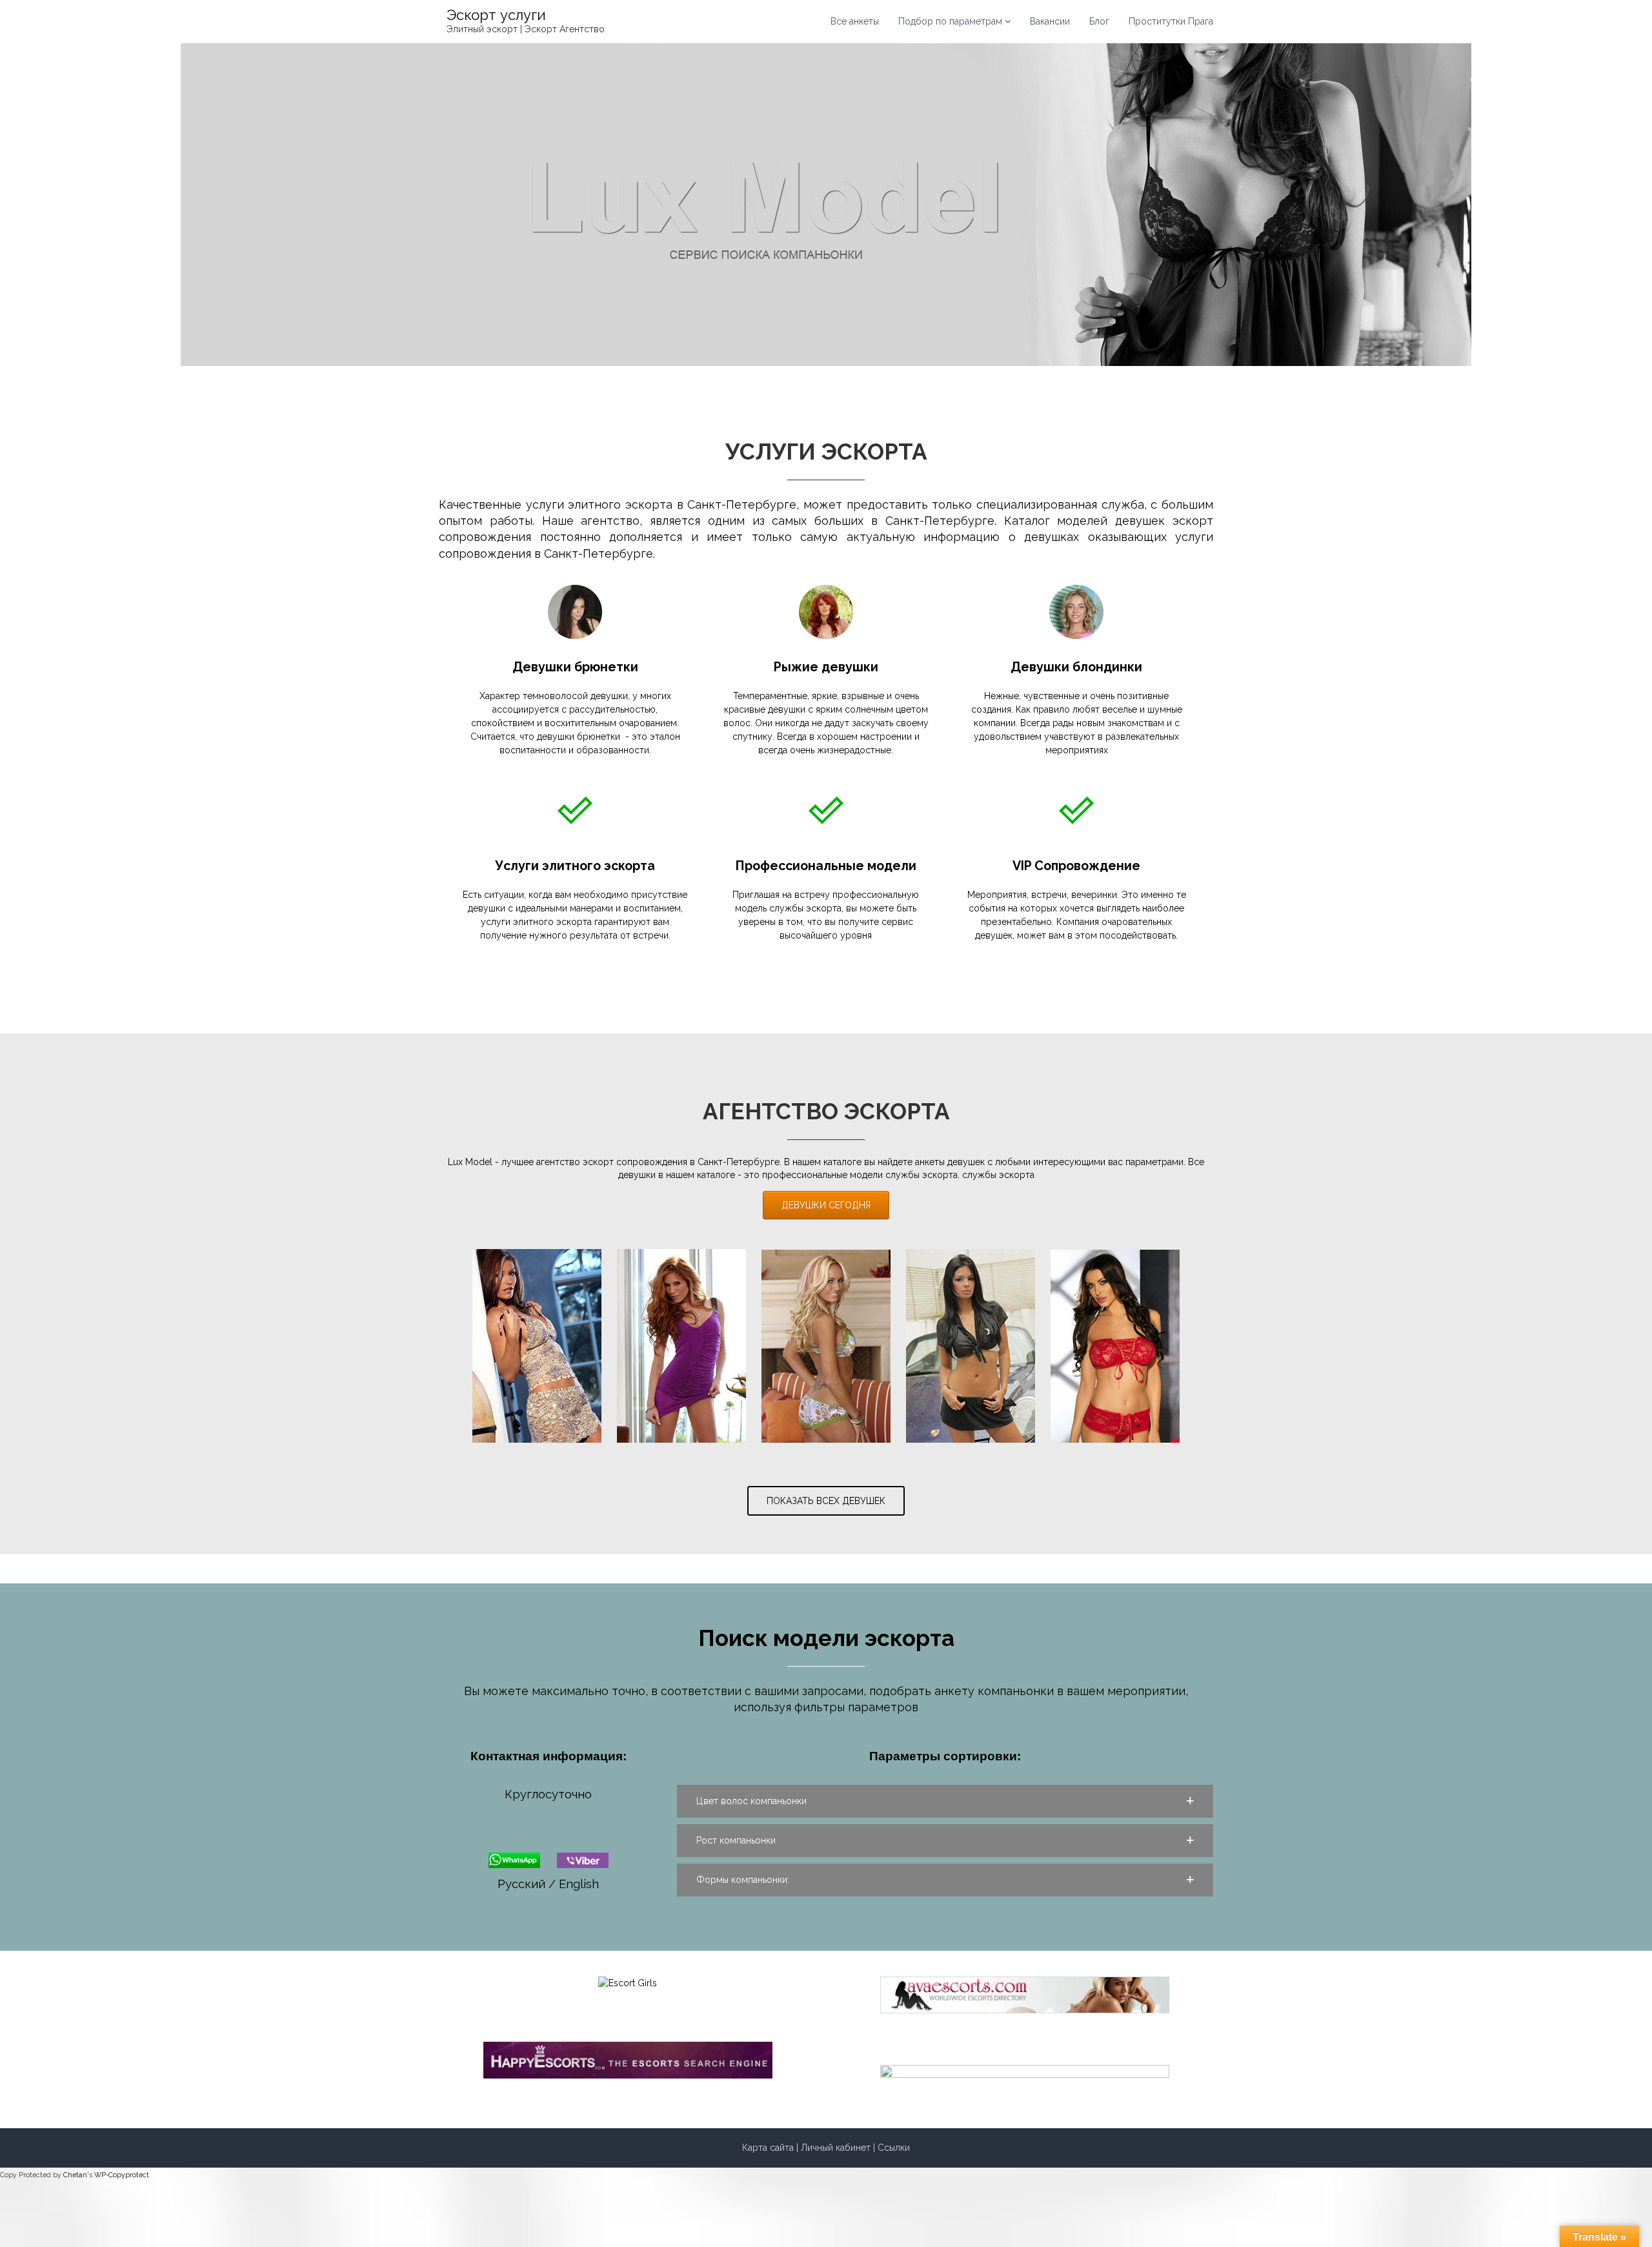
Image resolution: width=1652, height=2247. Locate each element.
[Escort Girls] (628, 1982)
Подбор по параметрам (950, 21)
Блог (1099, 21)
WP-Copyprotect (122, 2175)
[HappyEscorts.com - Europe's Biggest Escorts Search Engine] (628, 2059)
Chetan (75, 2175)
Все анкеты (855, 21)
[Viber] (583, 1859)
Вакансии (1050, 21)
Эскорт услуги (496, 15)
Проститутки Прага (1171, 21)
